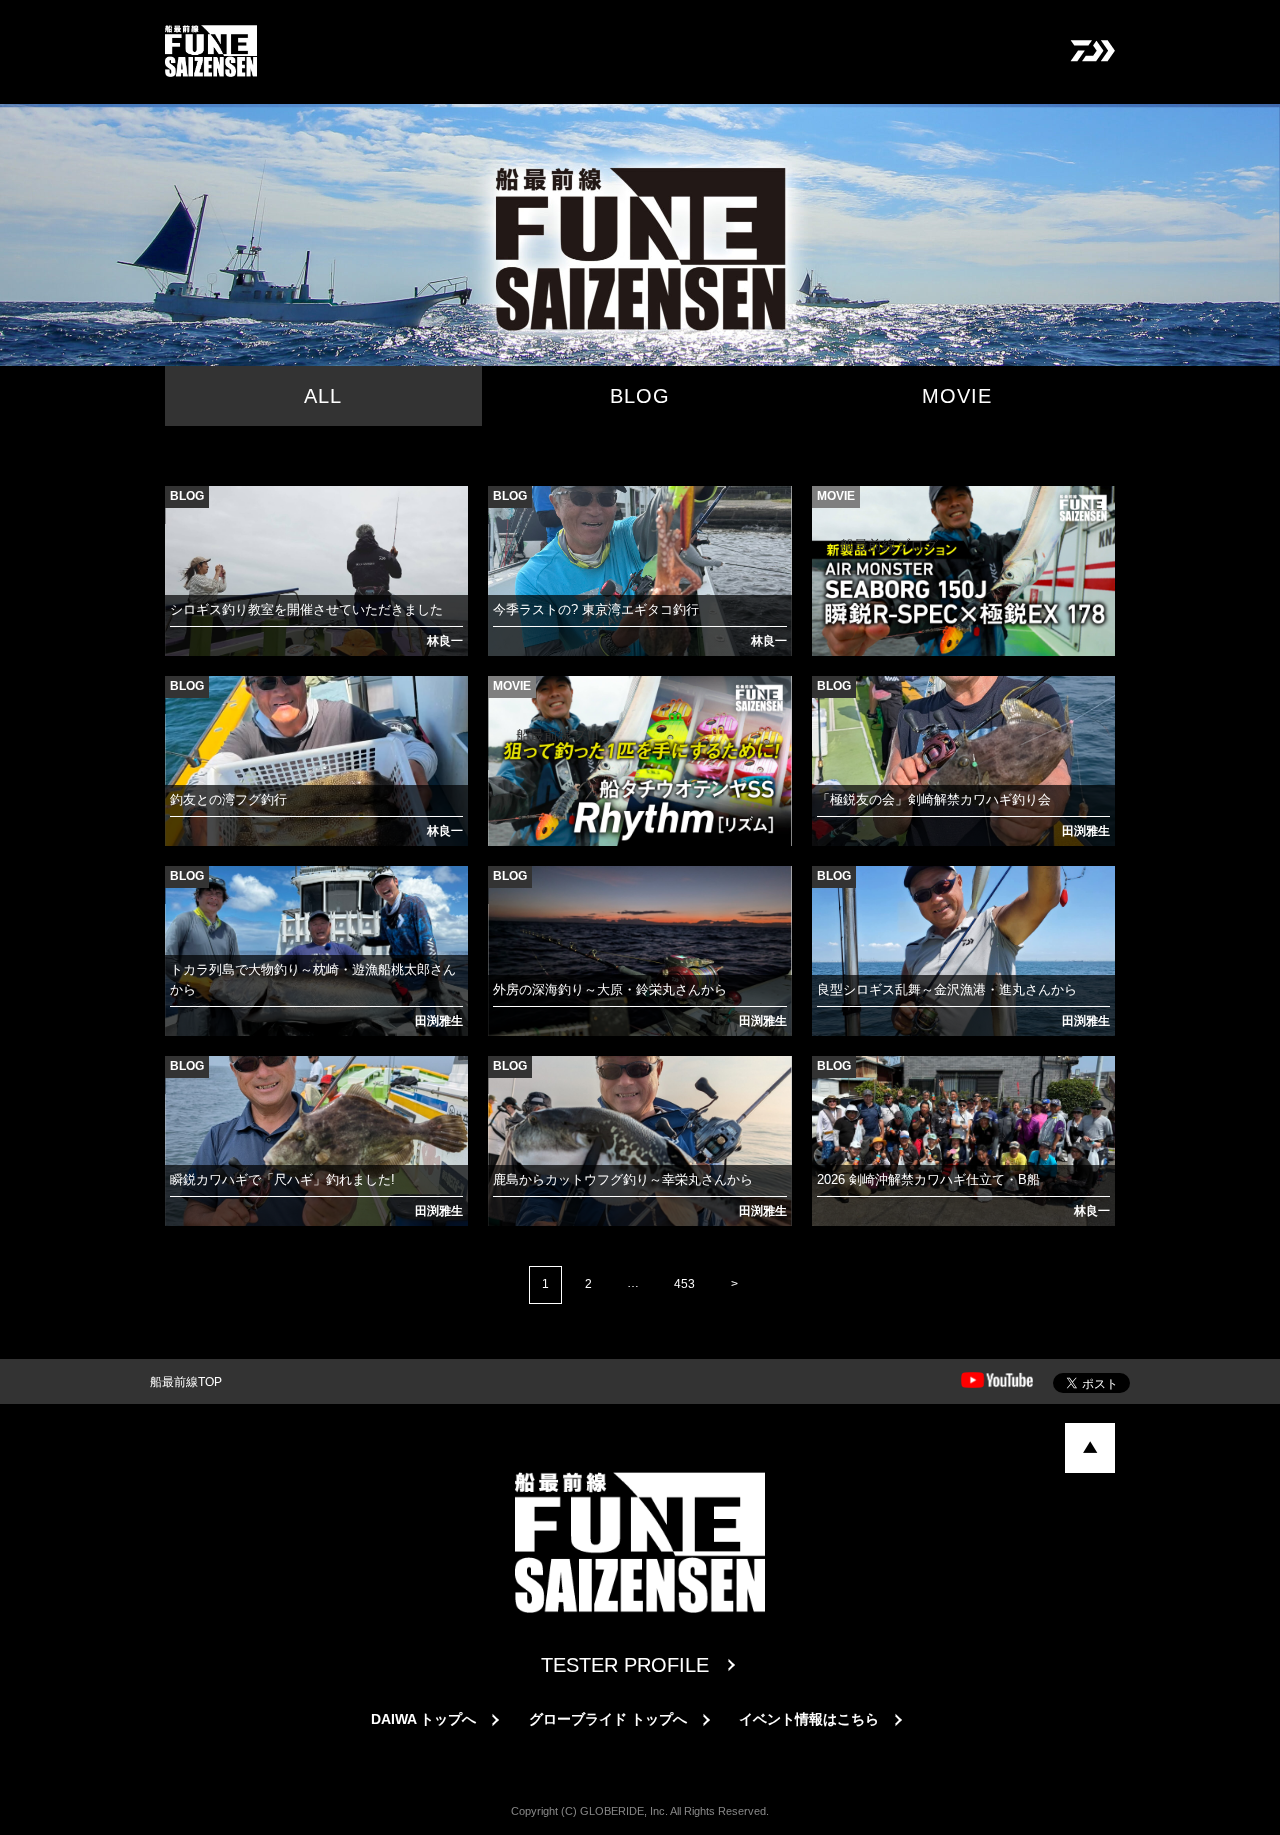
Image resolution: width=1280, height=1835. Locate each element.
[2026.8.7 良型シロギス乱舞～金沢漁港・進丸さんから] (831, 891)
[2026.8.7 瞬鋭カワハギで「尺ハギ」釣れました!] (184, 1081)
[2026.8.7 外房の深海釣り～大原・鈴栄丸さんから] (507, 891)
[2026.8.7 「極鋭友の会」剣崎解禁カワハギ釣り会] (831, 701)
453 (684, 1284)
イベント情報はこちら (809, 1719)
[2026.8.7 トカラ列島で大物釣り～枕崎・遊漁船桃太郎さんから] (184, 891)
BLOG (640, 396)
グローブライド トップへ (608, 1719)
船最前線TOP (186, 1382)
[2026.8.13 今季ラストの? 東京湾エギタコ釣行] (507, 511)
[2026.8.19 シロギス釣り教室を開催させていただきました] (184, 511)
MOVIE (957, 396)
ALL (323, 396)
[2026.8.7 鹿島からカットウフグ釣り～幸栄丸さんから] (507, 1081)
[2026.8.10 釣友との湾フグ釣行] (184, 701)
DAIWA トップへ (423, 1719)
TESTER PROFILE (625, 1665)
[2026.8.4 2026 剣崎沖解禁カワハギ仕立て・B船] (831, 1081)
